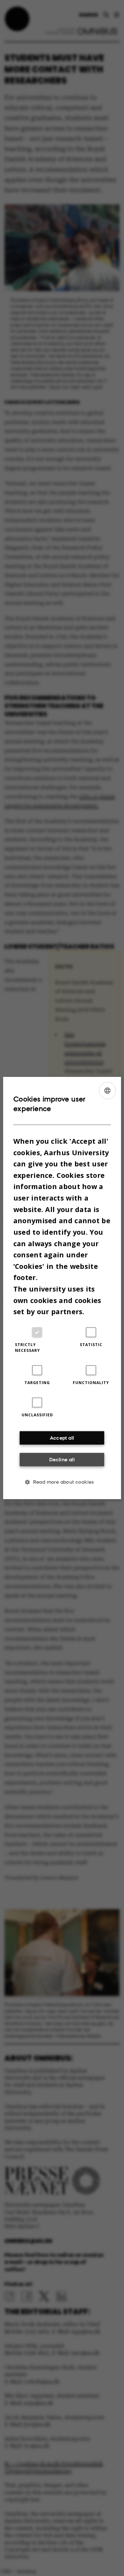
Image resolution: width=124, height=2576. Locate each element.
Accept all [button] (62, 1438)
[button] (62, 1482)
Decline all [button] (62, 1459)
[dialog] (62, 1288)
